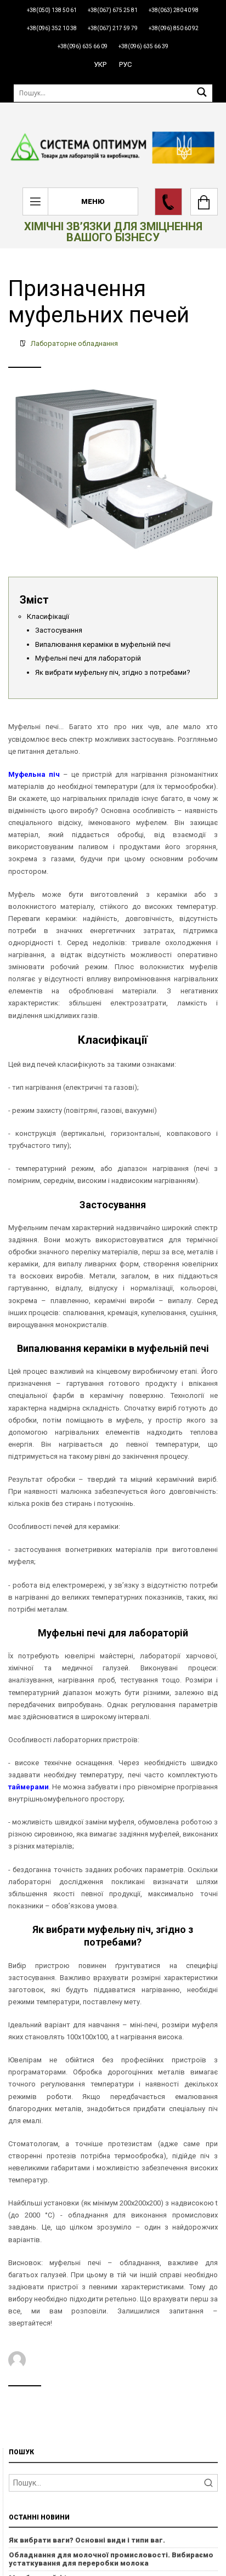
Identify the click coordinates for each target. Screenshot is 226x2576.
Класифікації (48, 616)
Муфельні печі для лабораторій (88, 658)
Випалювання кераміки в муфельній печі (103, 644)
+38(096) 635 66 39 (143, 46)
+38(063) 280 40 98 (174, 10)
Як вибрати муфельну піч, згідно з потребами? (113, 672)
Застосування (59, 630)
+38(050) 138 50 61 (52, 10)
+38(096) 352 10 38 (52, 28)
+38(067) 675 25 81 (113, 10)
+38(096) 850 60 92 (174, 28)
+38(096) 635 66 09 (83, 46)
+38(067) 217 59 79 (113, 28)
